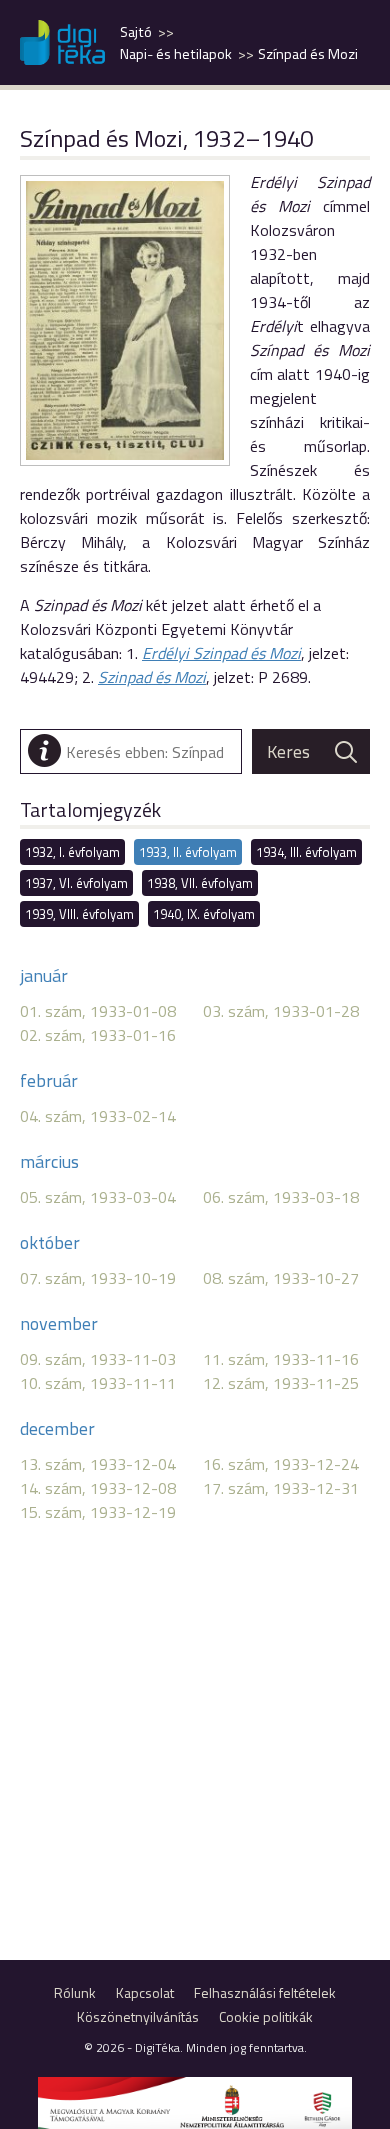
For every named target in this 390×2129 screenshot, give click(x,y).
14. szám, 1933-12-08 (98, 1488)
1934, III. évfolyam (306, 852)
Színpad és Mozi (308, 54)
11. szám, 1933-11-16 (281, 1359)
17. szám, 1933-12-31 (281, 1488)
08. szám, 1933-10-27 (281, 1278)
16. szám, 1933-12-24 (281, 1464)
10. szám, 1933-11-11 (98, 1383)
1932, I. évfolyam (72, 852)
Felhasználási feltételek (265, 1992)
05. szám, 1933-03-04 (98, 1197)
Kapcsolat (145, 1992)
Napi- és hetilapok (176, 54)
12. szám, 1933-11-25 (281, 1383)
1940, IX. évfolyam (204, 914)
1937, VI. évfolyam (76, 883)
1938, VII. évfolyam (200, 883)
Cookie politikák (266, 2016)
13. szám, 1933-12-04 (98, 1464)
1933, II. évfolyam (188, 852)
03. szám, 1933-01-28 (281, 1011)
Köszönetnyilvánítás (138, 2016)
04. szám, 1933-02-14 (98, 1116)
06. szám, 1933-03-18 (281, 1197)
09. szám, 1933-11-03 (98, 1359)
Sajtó (136, 32)
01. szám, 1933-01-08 (98, 1011)
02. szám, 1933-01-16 (98, 1035)
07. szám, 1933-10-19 (98, 1278)
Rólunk (75, 1992)
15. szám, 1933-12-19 (98, 1512)
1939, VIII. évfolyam (79, 914)
